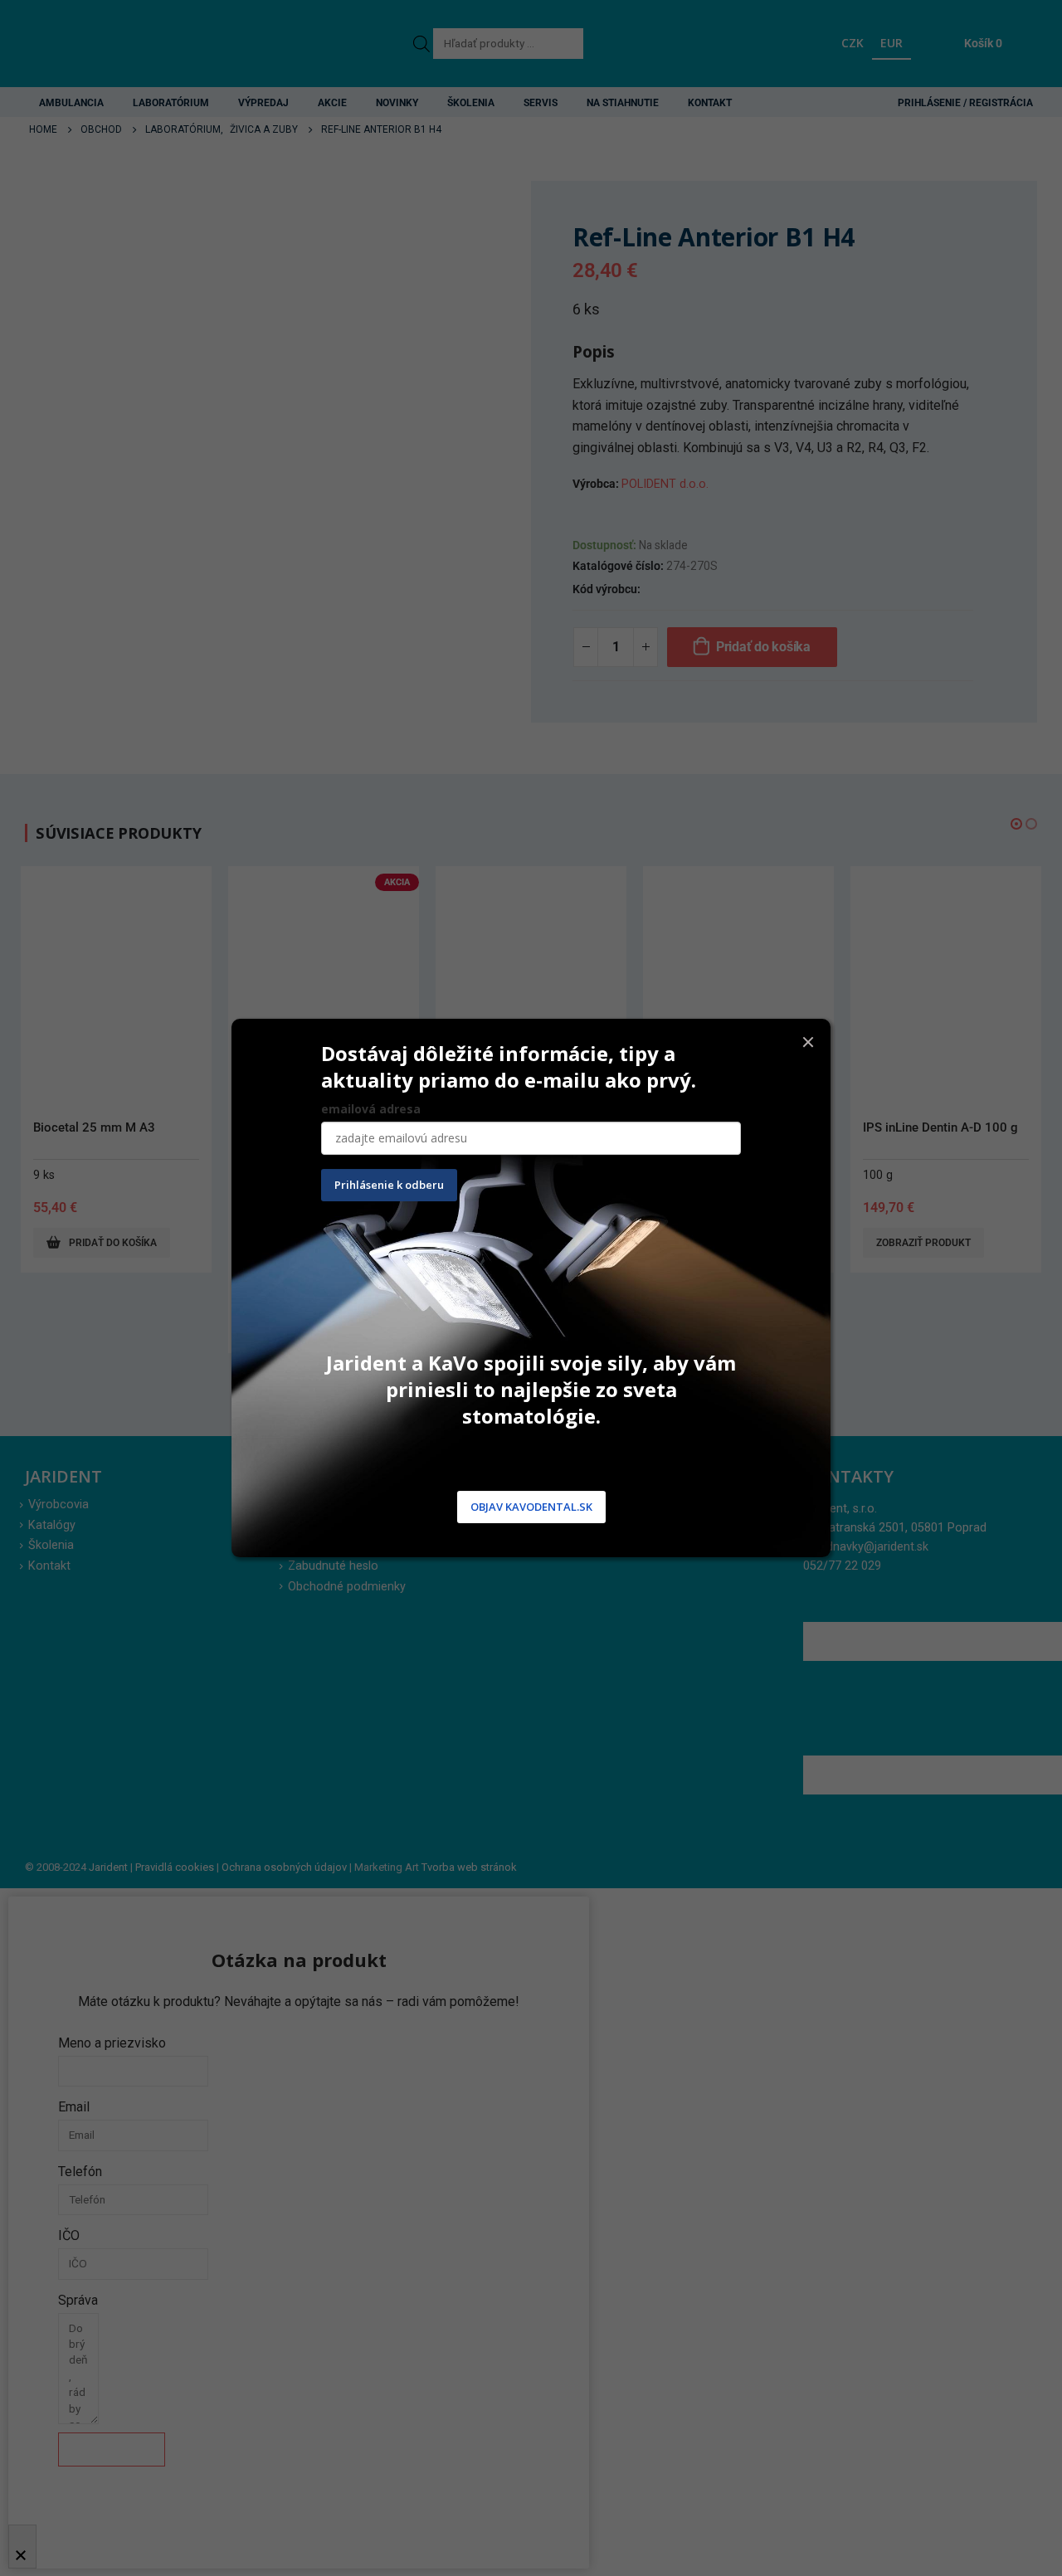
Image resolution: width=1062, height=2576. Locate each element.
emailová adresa (371, 1109)
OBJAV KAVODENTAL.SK (531, 1507)
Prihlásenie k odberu (389, 1185)
